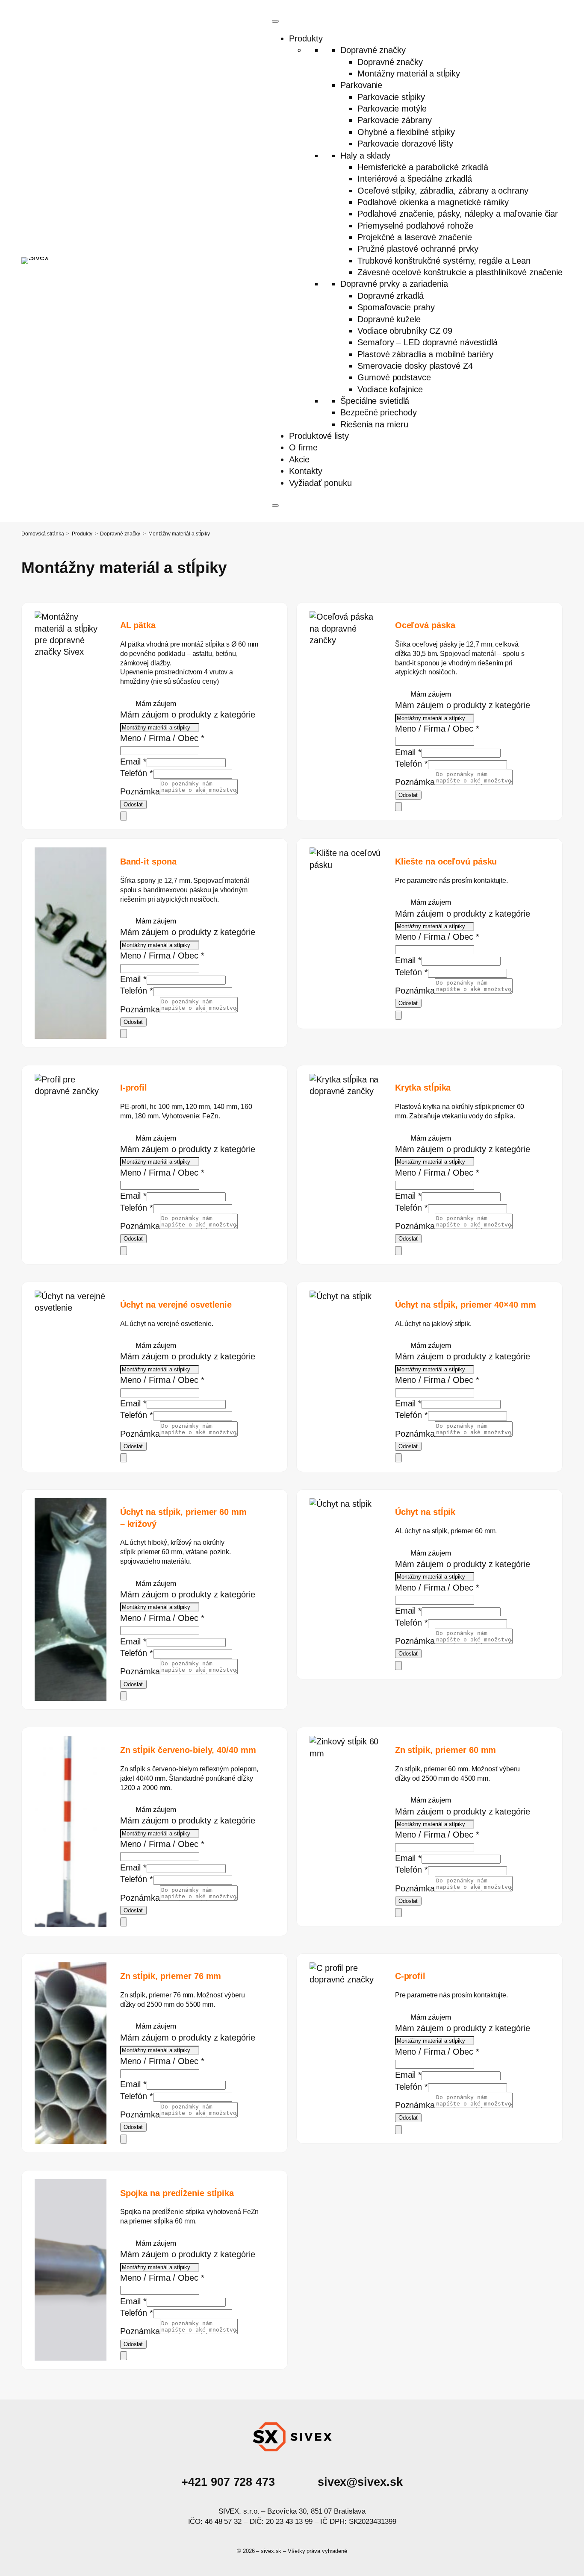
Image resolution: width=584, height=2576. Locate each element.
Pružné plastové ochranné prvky (418, 249)
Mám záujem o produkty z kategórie (188, 715)
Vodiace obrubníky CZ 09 (405, 331)
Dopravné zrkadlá (390, 296)
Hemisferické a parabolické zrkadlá (423, 167)
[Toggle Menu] (275, 21)
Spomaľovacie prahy (396, 307)
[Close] (275, 506)
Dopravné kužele (389, 319)
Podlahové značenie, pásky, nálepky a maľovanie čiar (458, 214)
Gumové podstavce (394, 377)
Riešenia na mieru (374, 424)
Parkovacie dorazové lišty (405, 144)
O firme (303, 447)
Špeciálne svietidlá (375, 401)
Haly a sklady (365, 156)
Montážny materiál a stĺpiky (409, 74)
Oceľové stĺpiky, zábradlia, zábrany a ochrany (443, 191)
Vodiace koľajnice (390, 389)
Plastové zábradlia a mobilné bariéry (425, 354)
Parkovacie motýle (392, 109)
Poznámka (140, 791)
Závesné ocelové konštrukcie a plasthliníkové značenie (460, 272)
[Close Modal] (124, 816)
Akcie (299, 459)
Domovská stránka (43, 534)
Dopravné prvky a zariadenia (394, 284)
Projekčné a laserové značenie (415, 237)
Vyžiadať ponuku (320, 483)
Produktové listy (319, 436)
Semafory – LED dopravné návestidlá (428, 342)
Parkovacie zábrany (394, 120)
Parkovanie (361, 85)
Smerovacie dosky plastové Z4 (415, 366)
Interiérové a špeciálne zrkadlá (415, 179)
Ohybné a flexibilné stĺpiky (406, 132)
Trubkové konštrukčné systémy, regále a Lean (444, 261)
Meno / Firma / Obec (162, 738)
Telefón (137, 773)
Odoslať (133, 804)
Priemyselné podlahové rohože (415, 226)
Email (133, 762)
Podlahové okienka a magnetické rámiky (433, 202)
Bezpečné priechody (378, 412)
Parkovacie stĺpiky (391, 97)
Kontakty (305, 471)
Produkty (306, 38)
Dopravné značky (373, 50)
